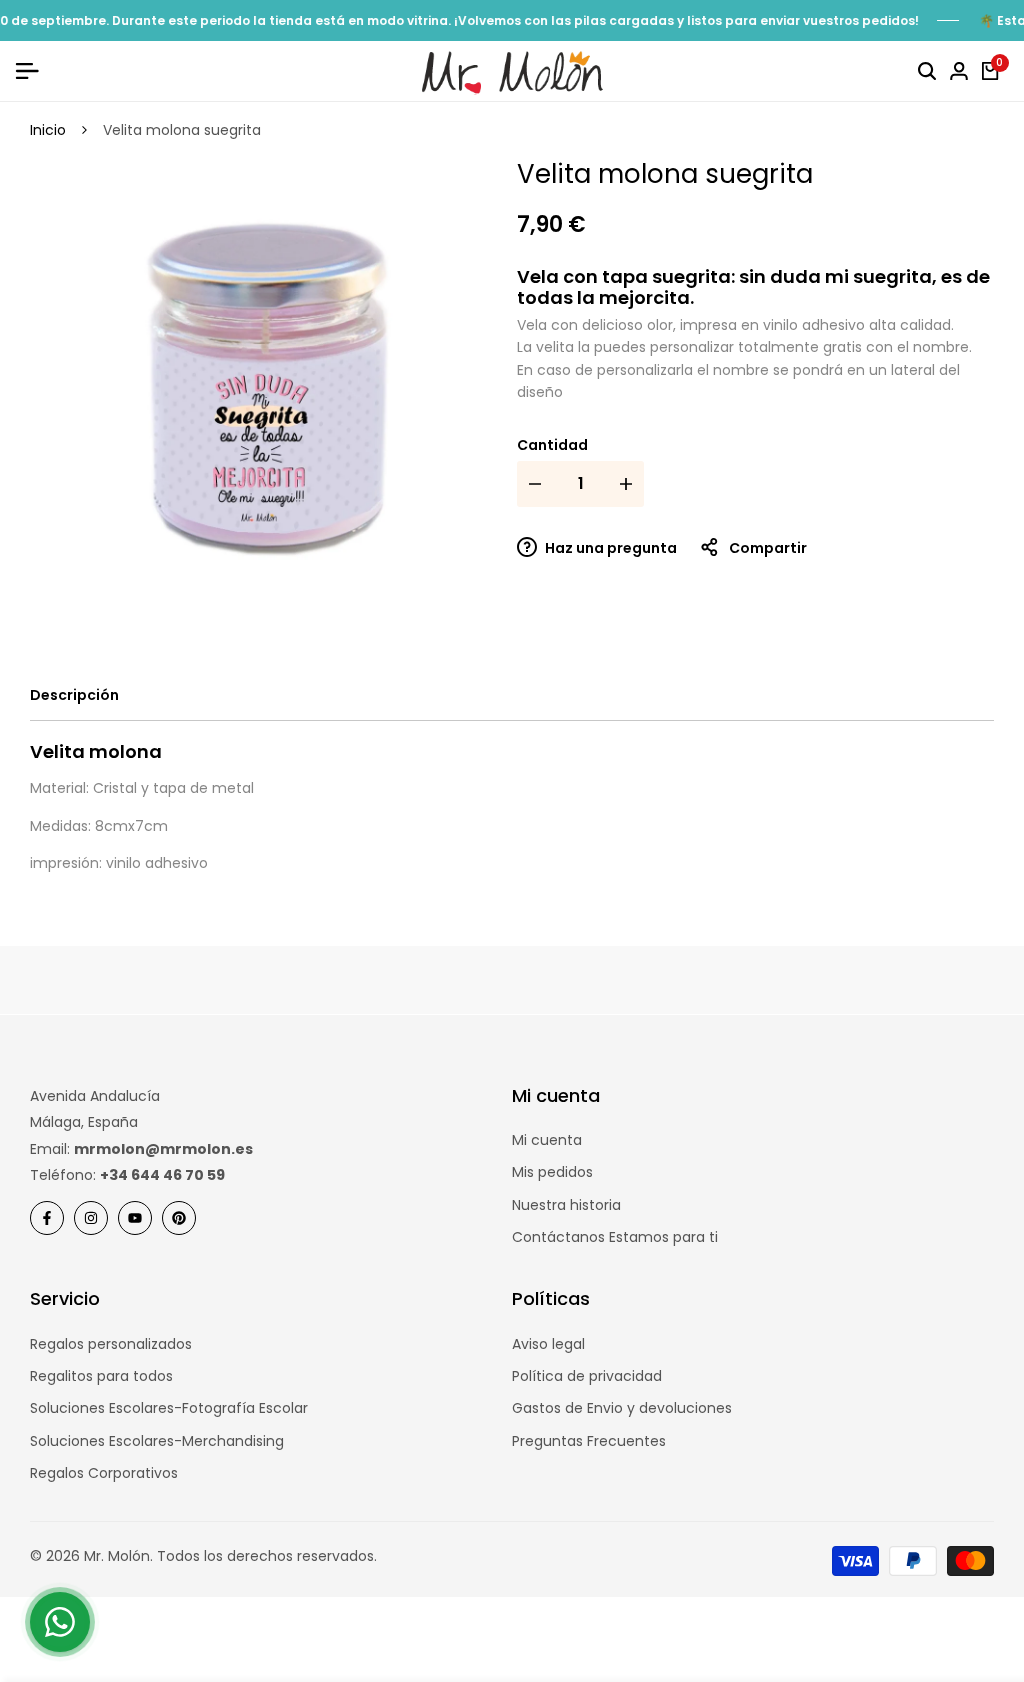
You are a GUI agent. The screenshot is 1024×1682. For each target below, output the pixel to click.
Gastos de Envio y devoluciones (622, 1408)
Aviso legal (548, 1344)
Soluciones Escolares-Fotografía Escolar (169, 1408)
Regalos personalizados (111, 1344)
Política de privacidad (587, 1376)
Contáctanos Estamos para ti (615, 1237)
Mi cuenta (547, 1140)
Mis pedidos (552, 1172)
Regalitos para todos (101, 1376)
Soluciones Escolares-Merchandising (157, 1441)
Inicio (48, 130)
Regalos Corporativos (104, 1473)
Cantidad (552, 445)
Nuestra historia (566, 1205)
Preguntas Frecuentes (589, 1441)
